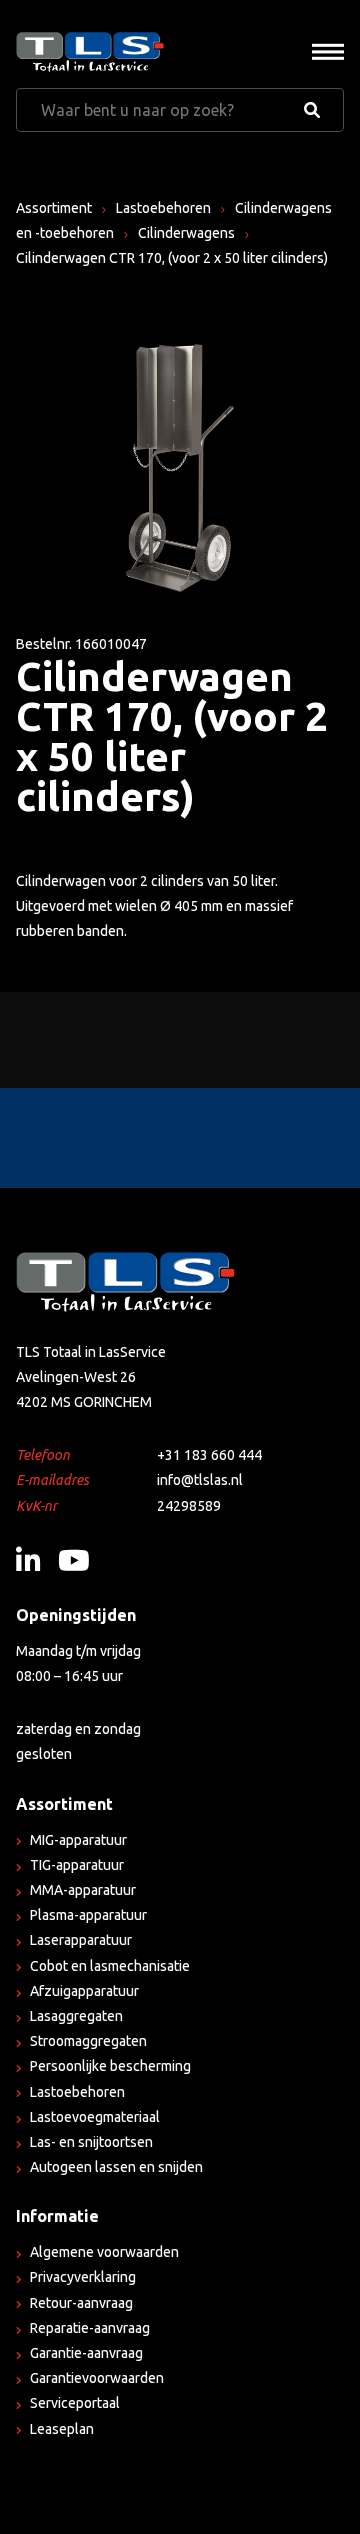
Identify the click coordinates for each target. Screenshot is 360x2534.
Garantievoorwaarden (97, 2378)
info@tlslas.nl (200, 1480)
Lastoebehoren (163, 208)
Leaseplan (62, 2429)
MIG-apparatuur (78, 1840)
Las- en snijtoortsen (91, 2142)
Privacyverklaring (83, 2277)
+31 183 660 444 (209, 1455)
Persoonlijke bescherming (110, 2066)
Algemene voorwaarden (104, 2252)
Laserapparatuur (81, 1940)
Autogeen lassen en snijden (116, 2167)
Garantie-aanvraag (86, 2353)
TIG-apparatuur (77, 1865)
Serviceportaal (75, 2403)
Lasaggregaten (76, 2016)
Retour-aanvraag (81, 2303)
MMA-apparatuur (83, 1890)
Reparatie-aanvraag (90, 2328)
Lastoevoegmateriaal (95, 2117)
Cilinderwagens (186, 233)
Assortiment (54, 208)
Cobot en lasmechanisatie (110, 1966)
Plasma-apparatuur (88, 1915)
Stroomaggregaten (88, 2041)
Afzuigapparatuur (84, 1991)
